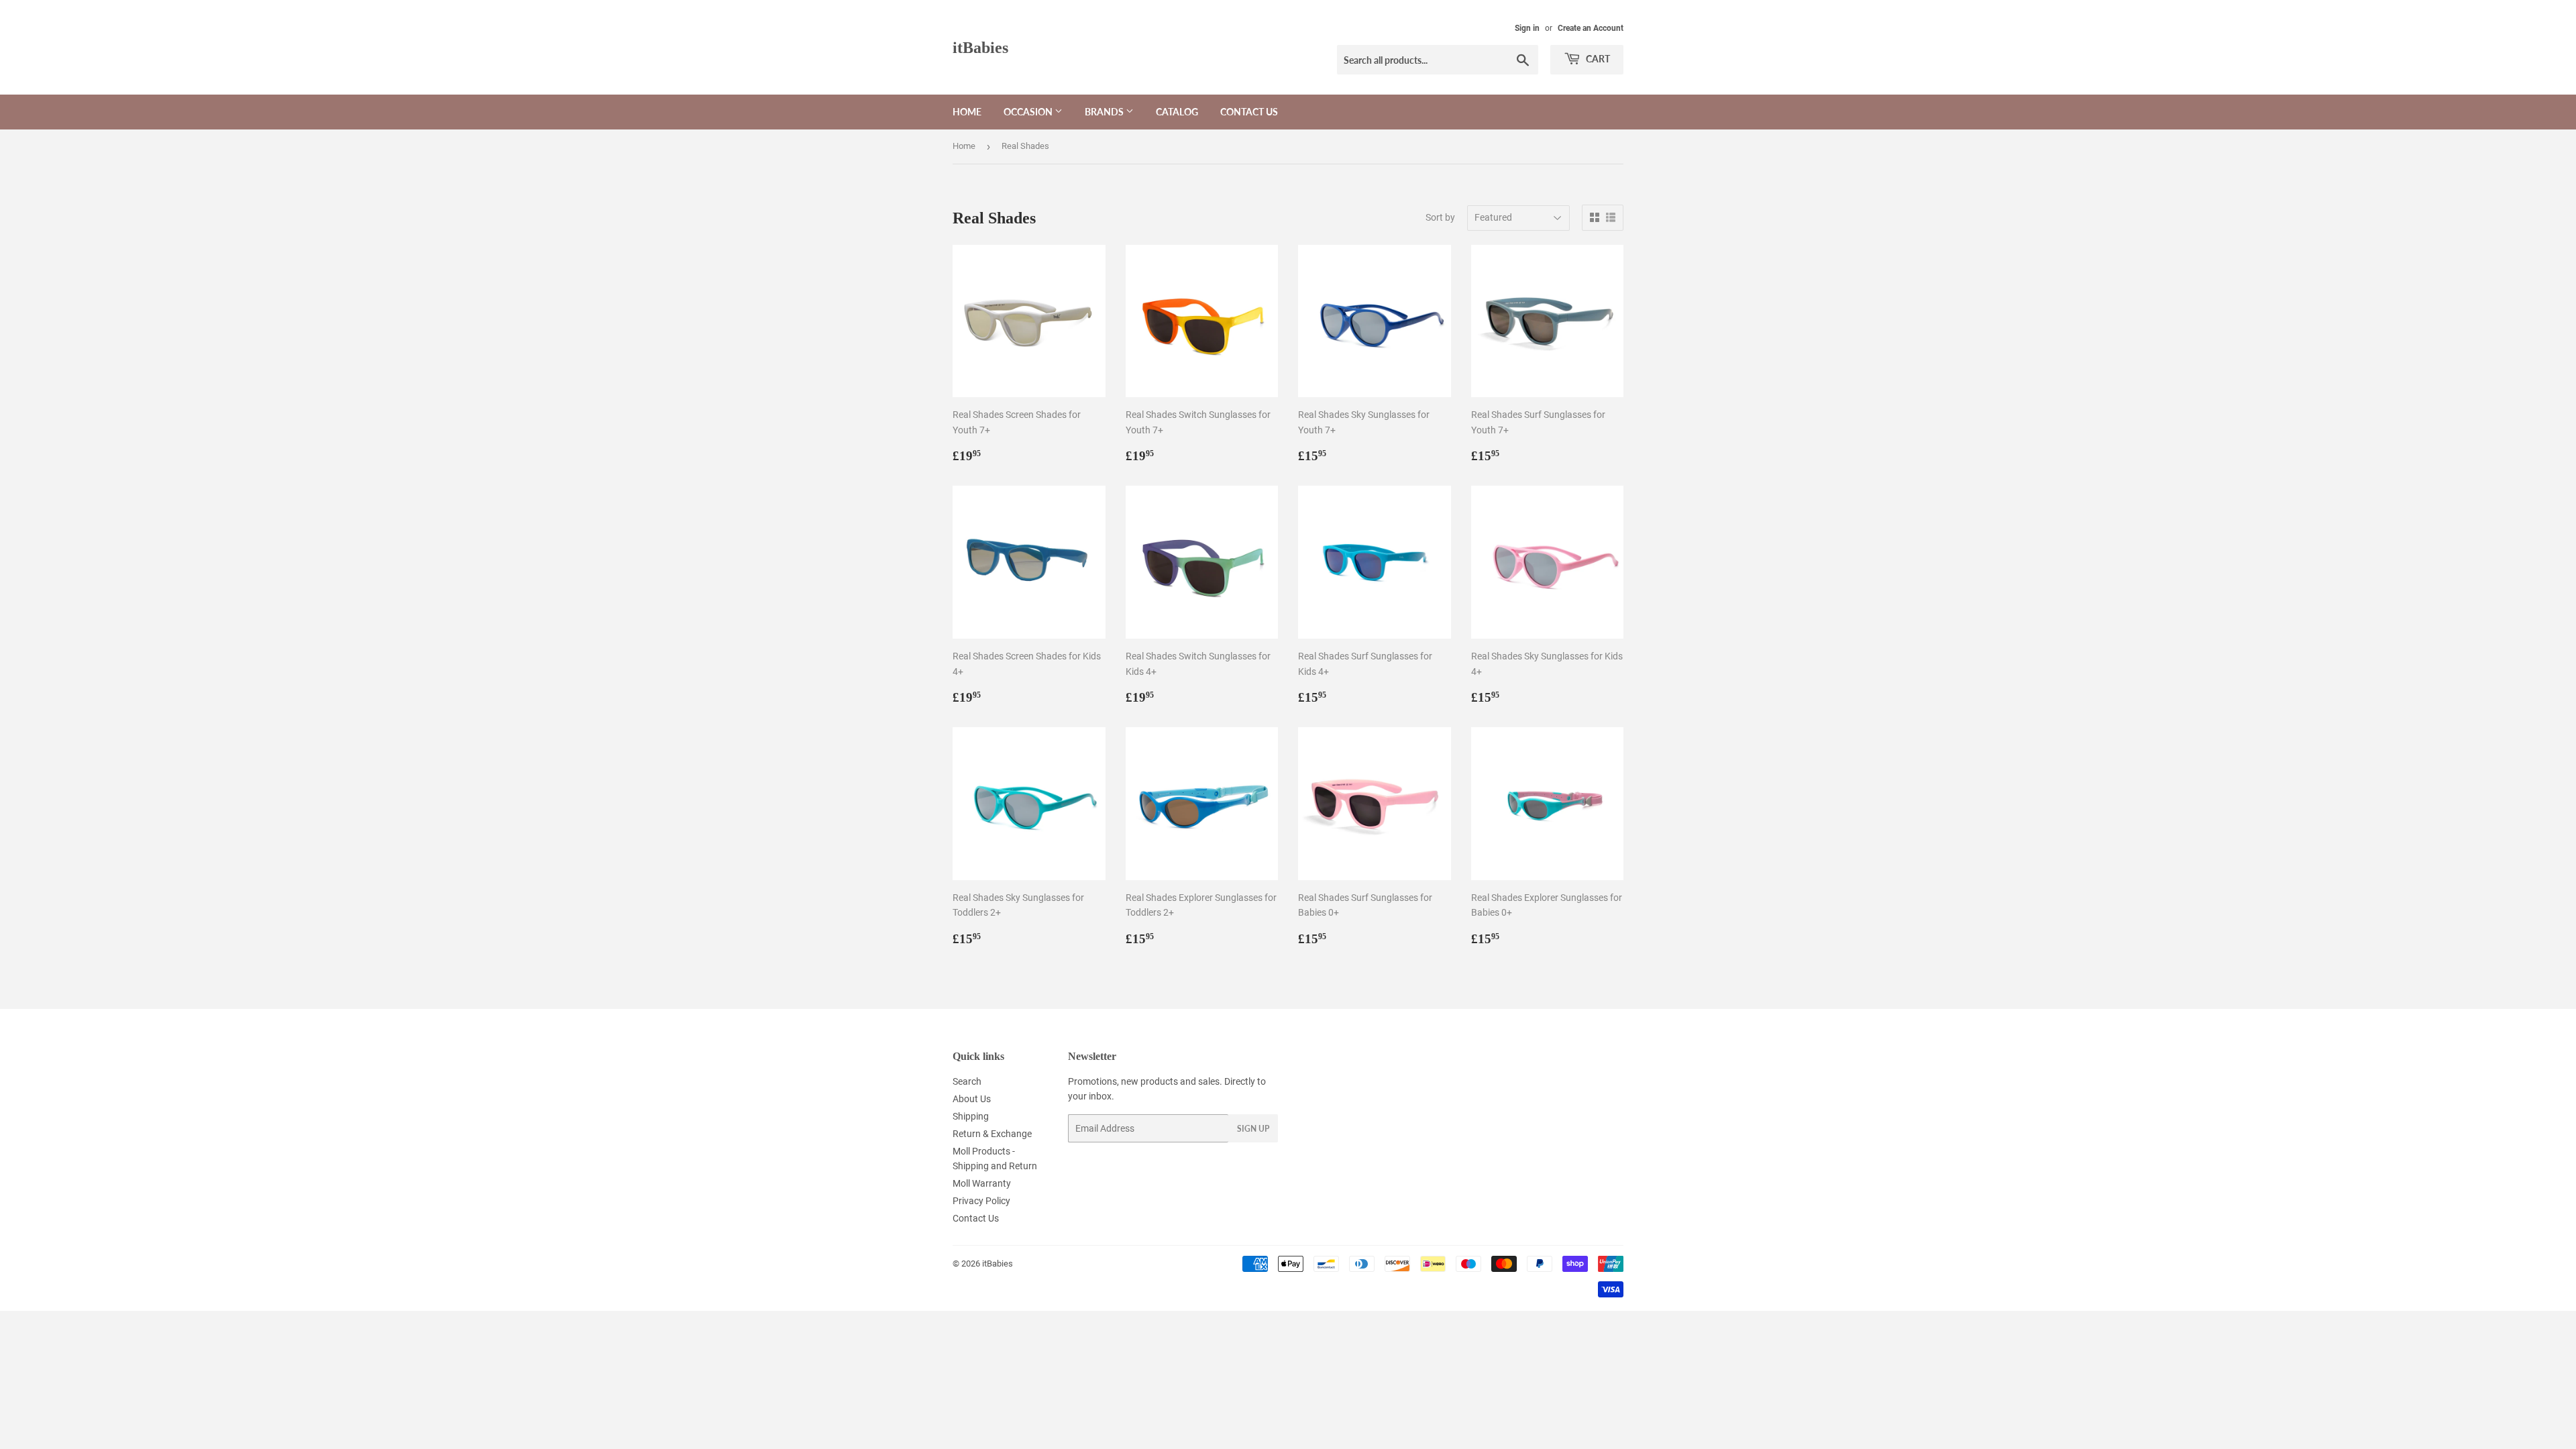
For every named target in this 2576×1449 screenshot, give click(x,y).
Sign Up (1253, 1129)
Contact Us (1249, 112)
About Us (972, 1099)
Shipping (971, 1116)
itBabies (980, 47)
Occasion (1029, 112)
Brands (1105, 112)
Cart (1597, 59)
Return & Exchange (992, 1134)
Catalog (1177, 112)
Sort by (1440, 217)
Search (967, 1081)
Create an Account (1591, 28)
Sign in (1527, 28)
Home (967, 112)
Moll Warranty (982, 1183)
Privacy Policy (981, 1201)
